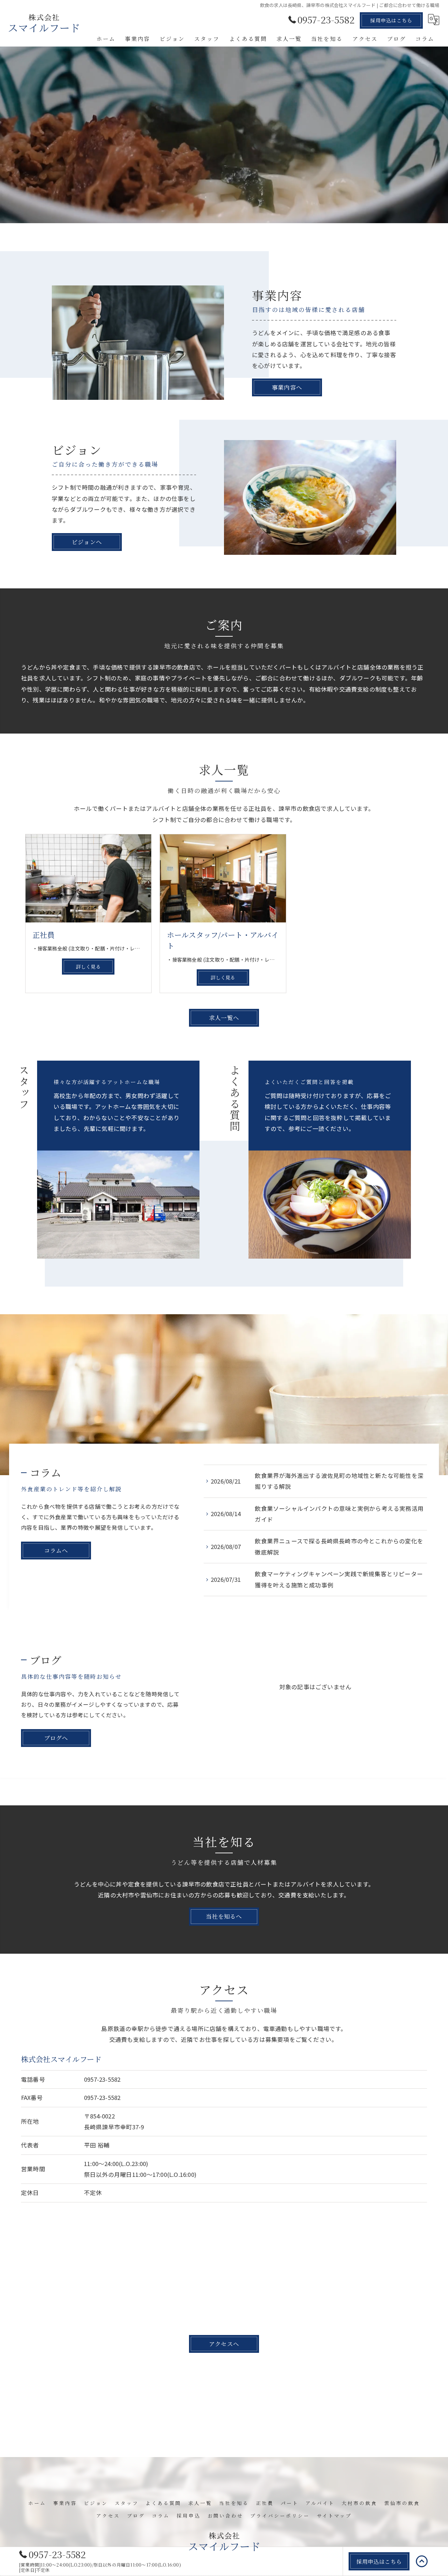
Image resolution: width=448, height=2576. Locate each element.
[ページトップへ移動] (422, 2561)
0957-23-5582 (102, 2079)
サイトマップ (334, 2515)
